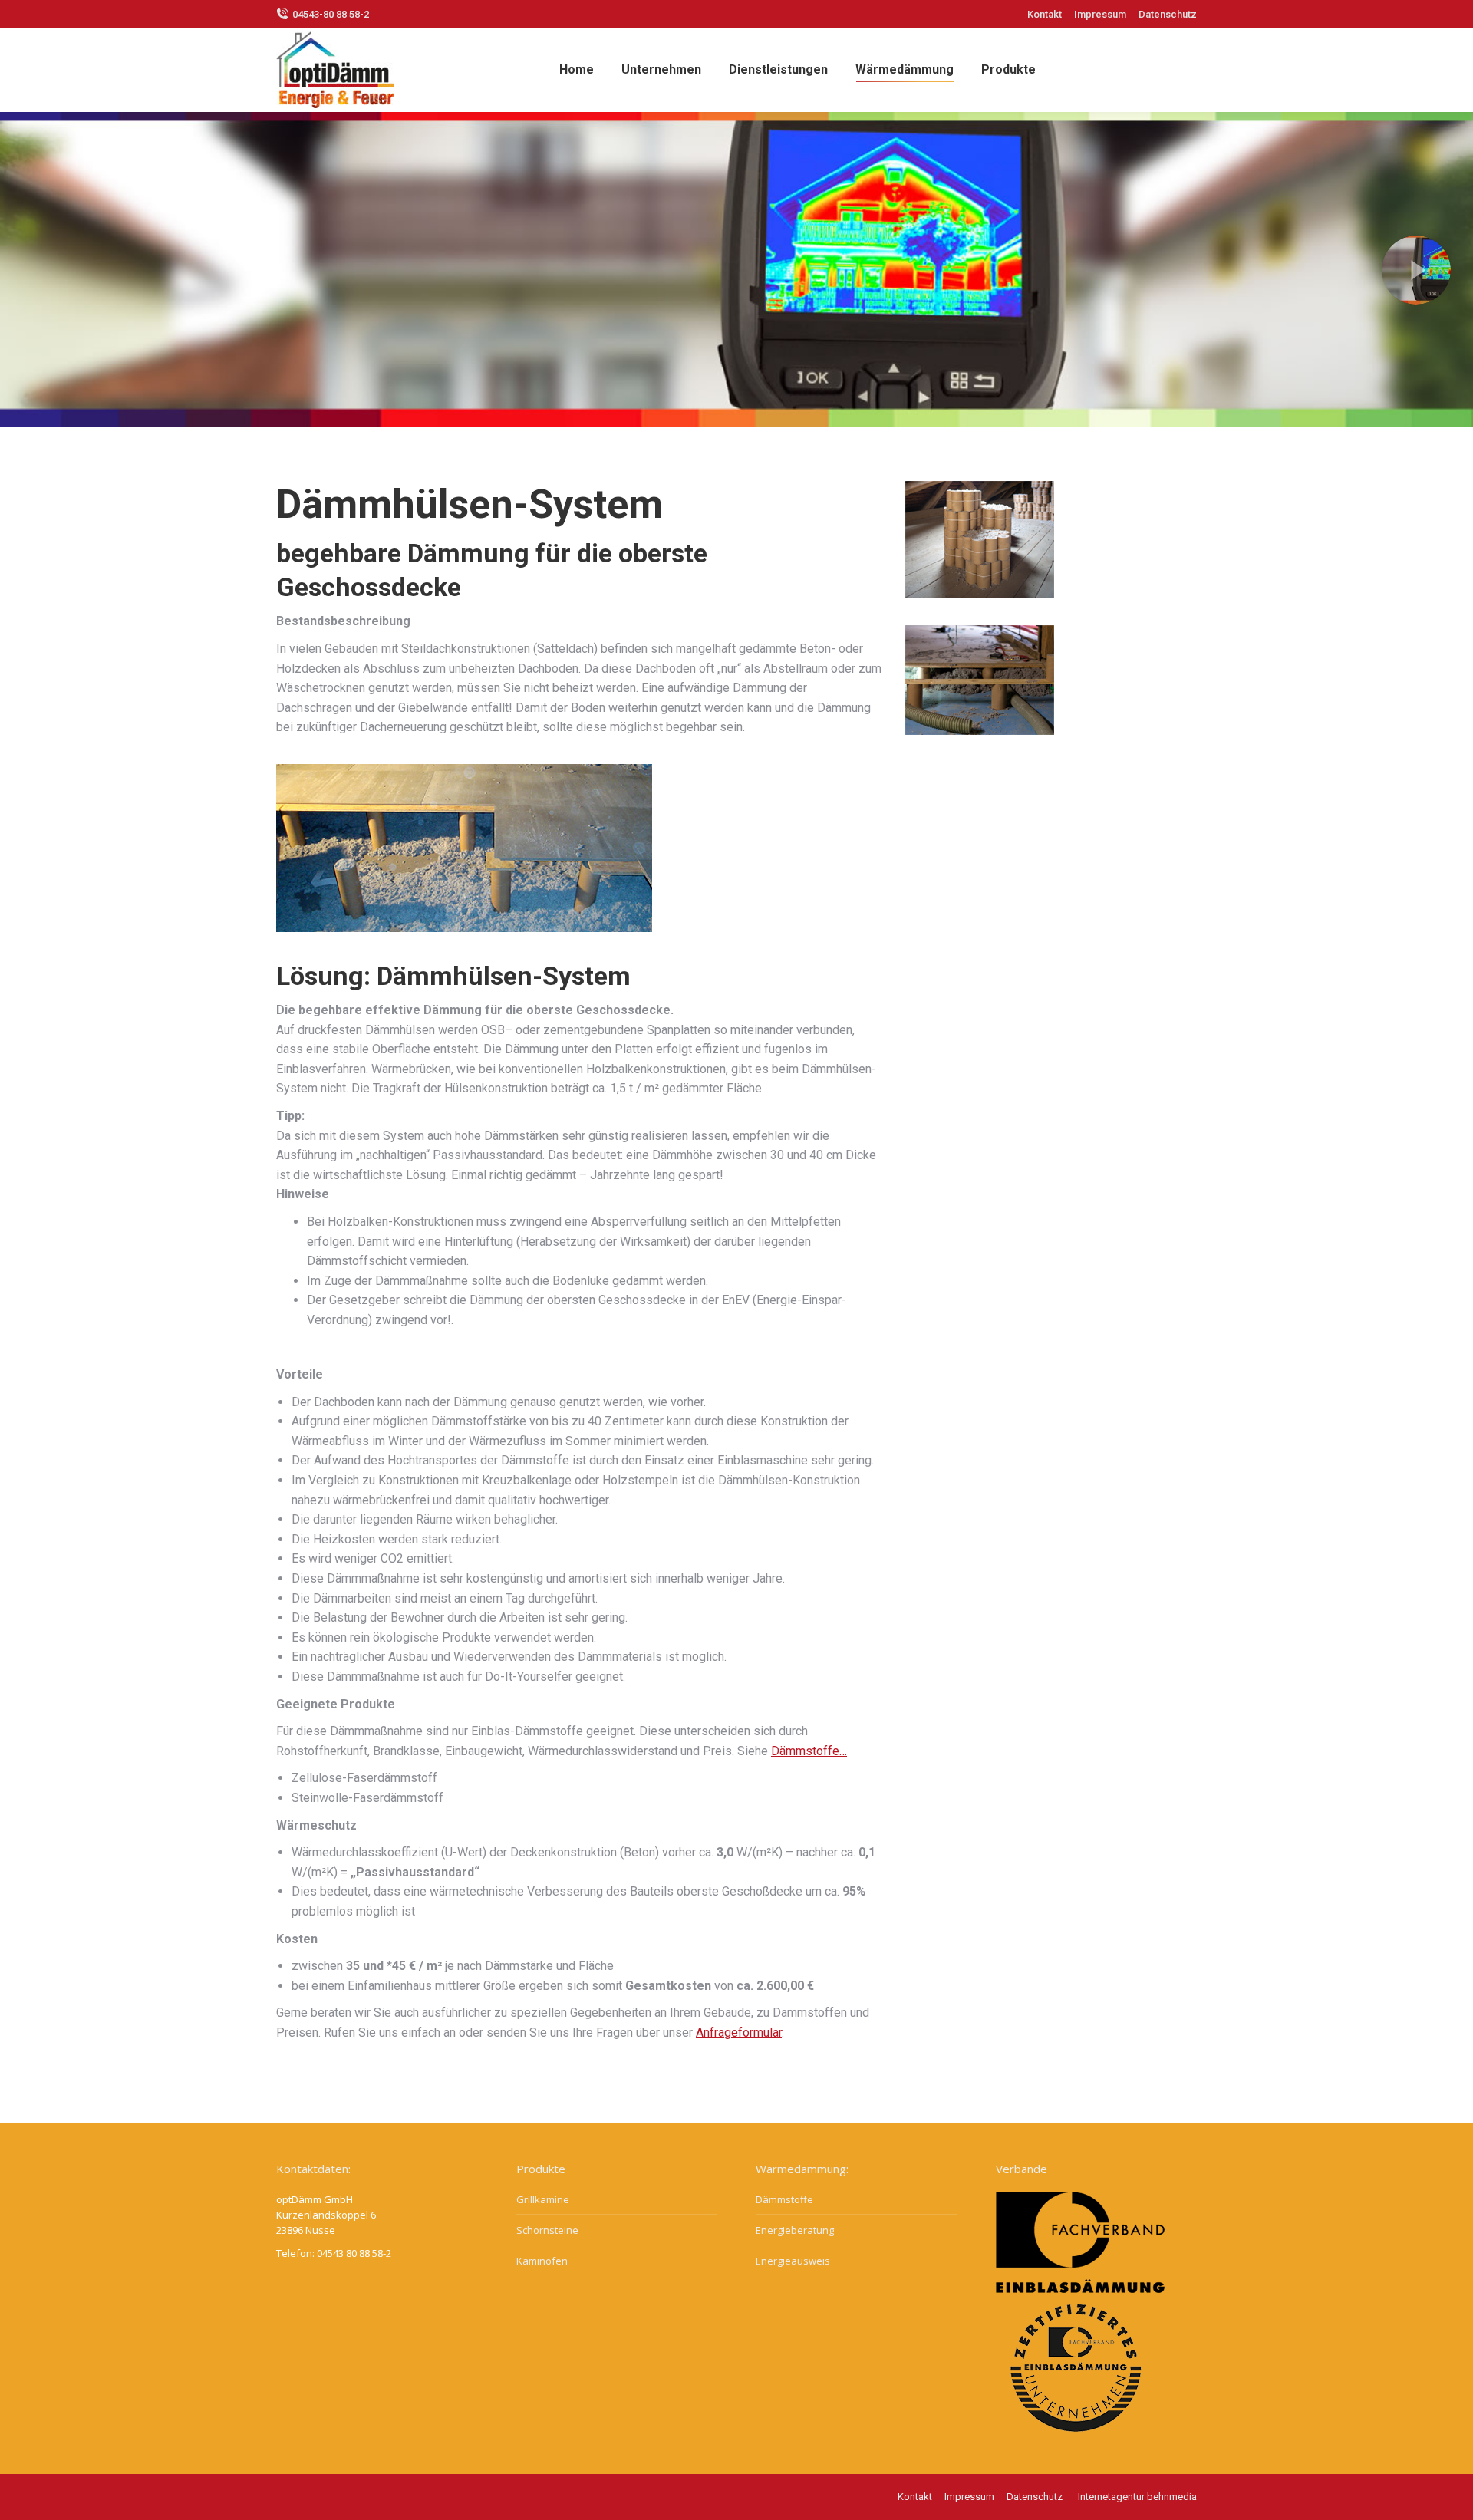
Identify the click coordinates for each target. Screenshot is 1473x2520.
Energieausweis (793, 2261)
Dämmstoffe (784, 2199)
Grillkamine (543, 2199)
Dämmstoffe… (809, 1751)
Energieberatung (795, 2230)
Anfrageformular (739, 2032)
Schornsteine (547, 2230)
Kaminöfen (542, 2261)
